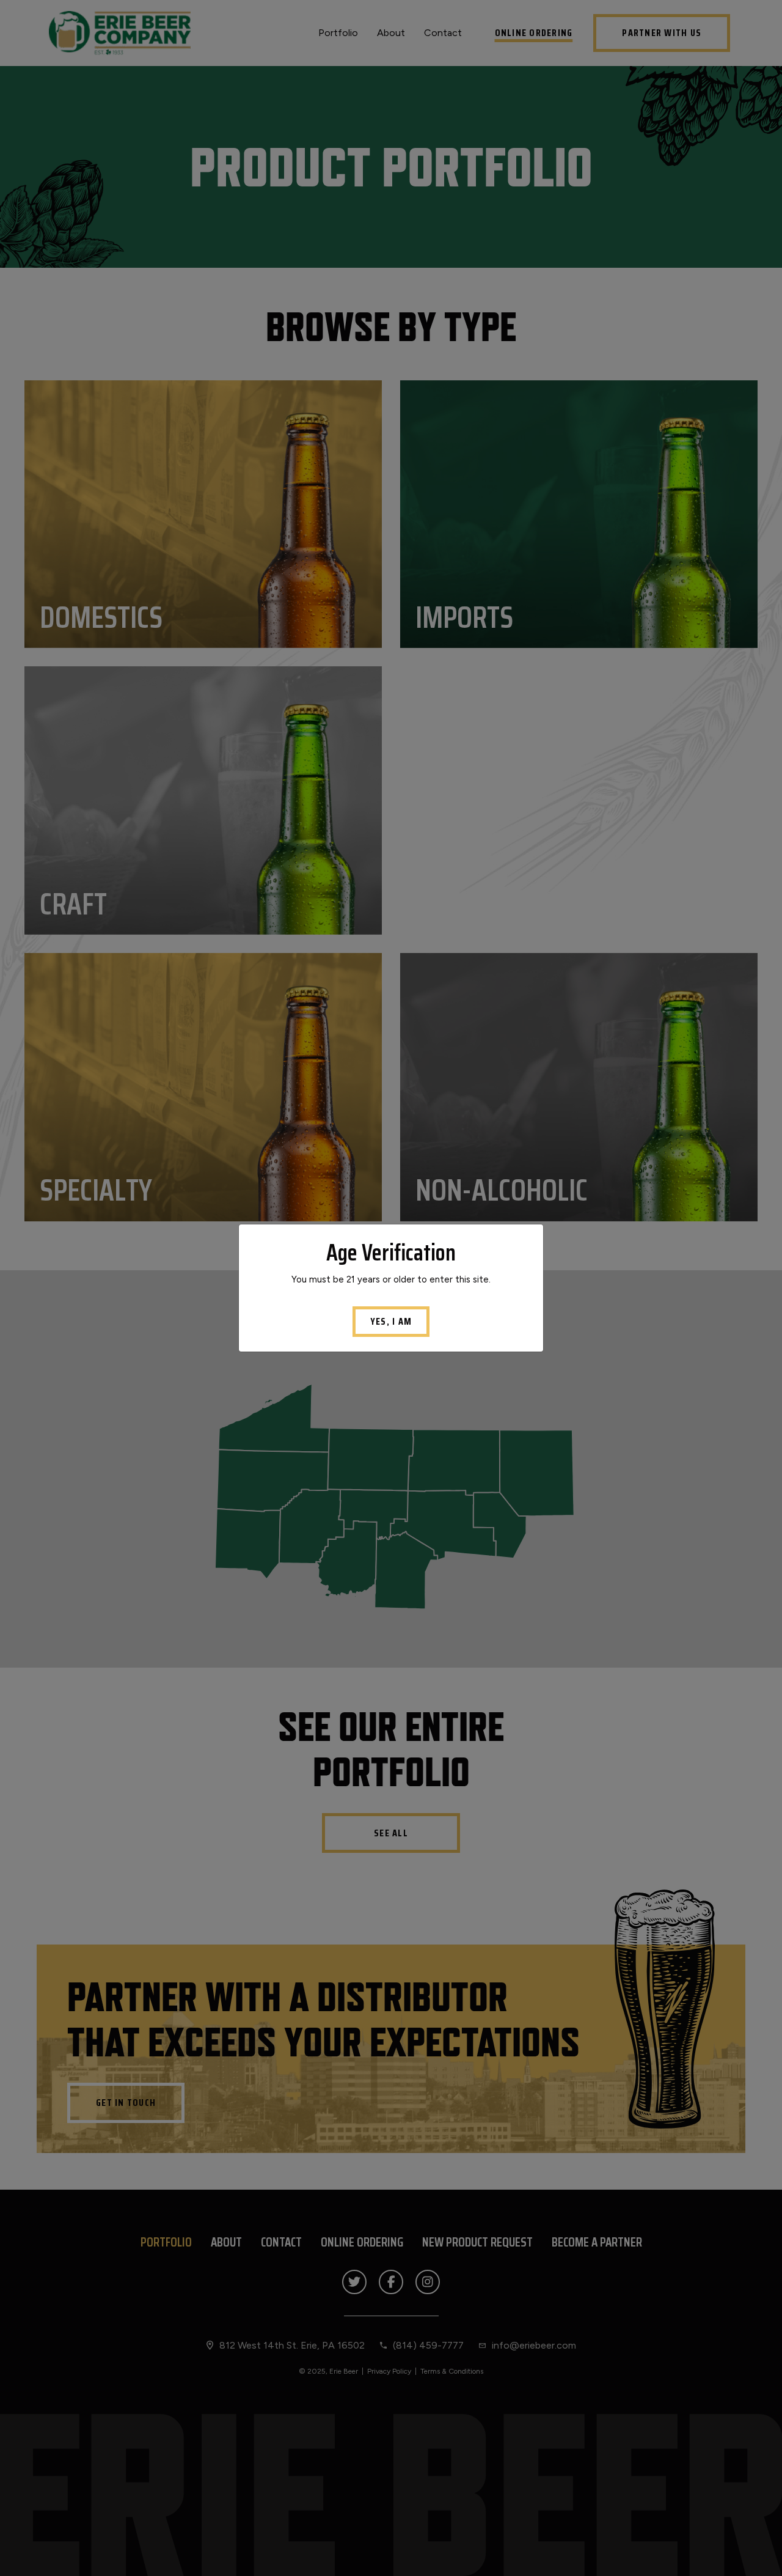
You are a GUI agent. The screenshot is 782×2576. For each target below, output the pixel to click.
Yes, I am (391, 1321)
